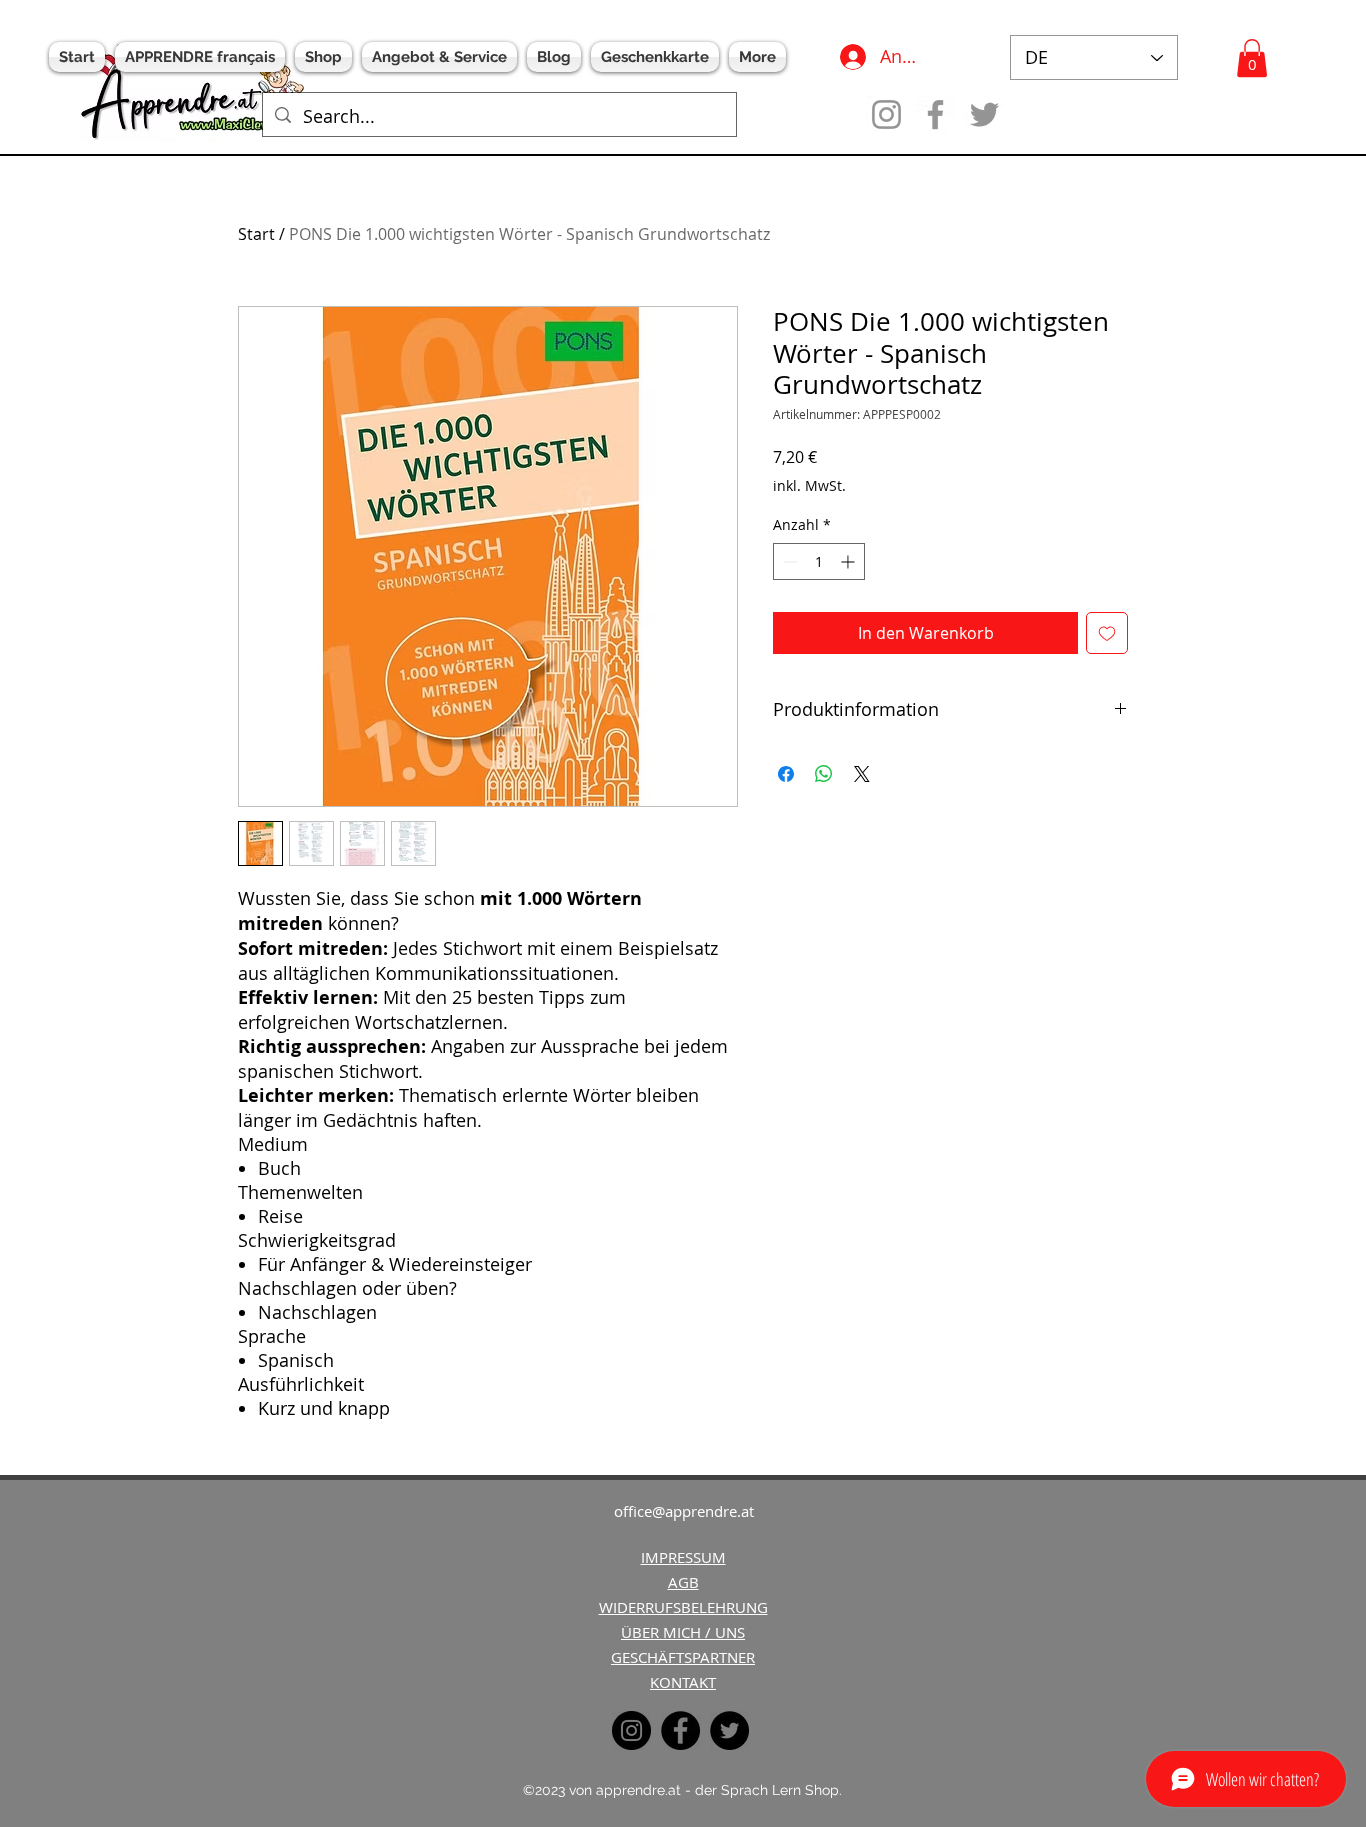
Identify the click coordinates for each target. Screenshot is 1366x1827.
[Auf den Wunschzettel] (1107, 633)
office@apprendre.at (684, 1511)
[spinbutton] (819, 561)
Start (256, 234)
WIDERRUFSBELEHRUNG (683, 1607)
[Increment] (849, 561)
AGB (683, 1582)
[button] (1252, 58)
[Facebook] (935, 114)
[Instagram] (886, 114)
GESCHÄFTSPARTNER (683, 1657)
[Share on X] (862, 774)
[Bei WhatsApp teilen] (824, 774)
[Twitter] (984, 114)
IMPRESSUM (683, 1557)
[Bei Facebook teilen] (786, 774)
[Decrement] (788, 561)
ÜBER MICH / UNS (683, 1632)
